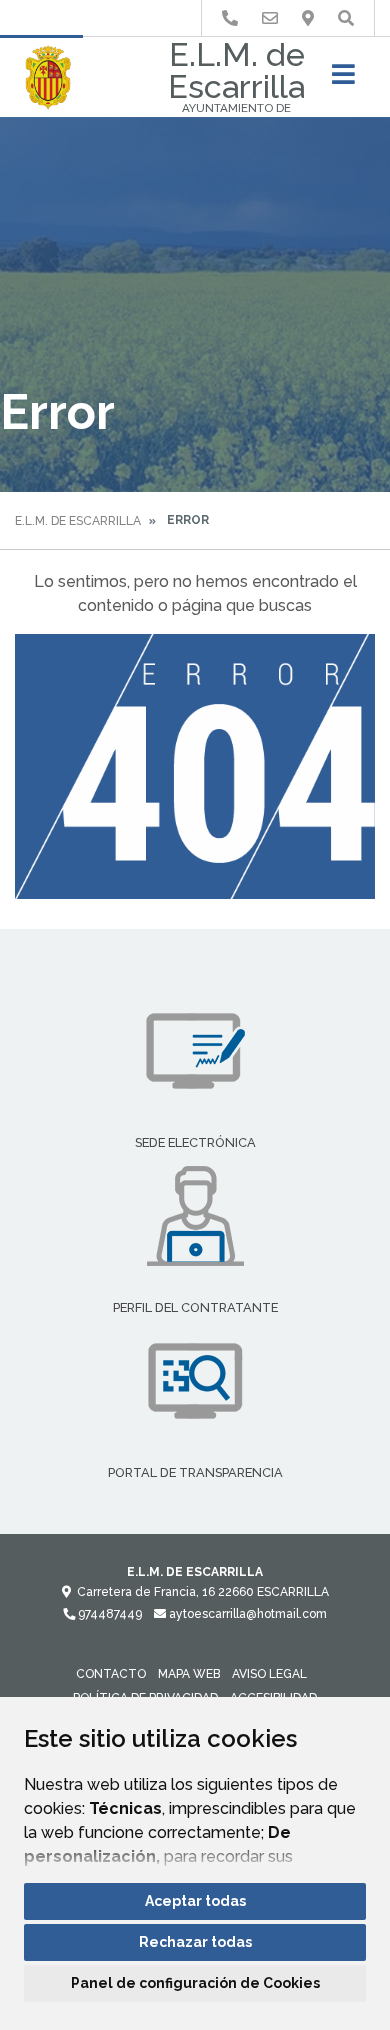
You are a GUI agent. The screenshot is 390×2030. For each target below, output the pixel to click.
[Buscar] (346, 18)
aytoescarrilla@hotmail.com (246, 1614)
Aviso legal (269, 1674)
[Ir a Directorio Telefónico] (230, 18)
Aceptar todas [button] (195, 1901)
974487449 (108, 1614)
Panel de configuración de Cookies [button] (195, 1983)
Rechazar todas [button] (195, 1942)
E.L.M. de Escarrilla (78, 521)
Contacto (111, 1674)
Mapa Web (189, 1674)
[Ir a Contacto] (270, 18)
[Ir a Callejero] (308, 18)
